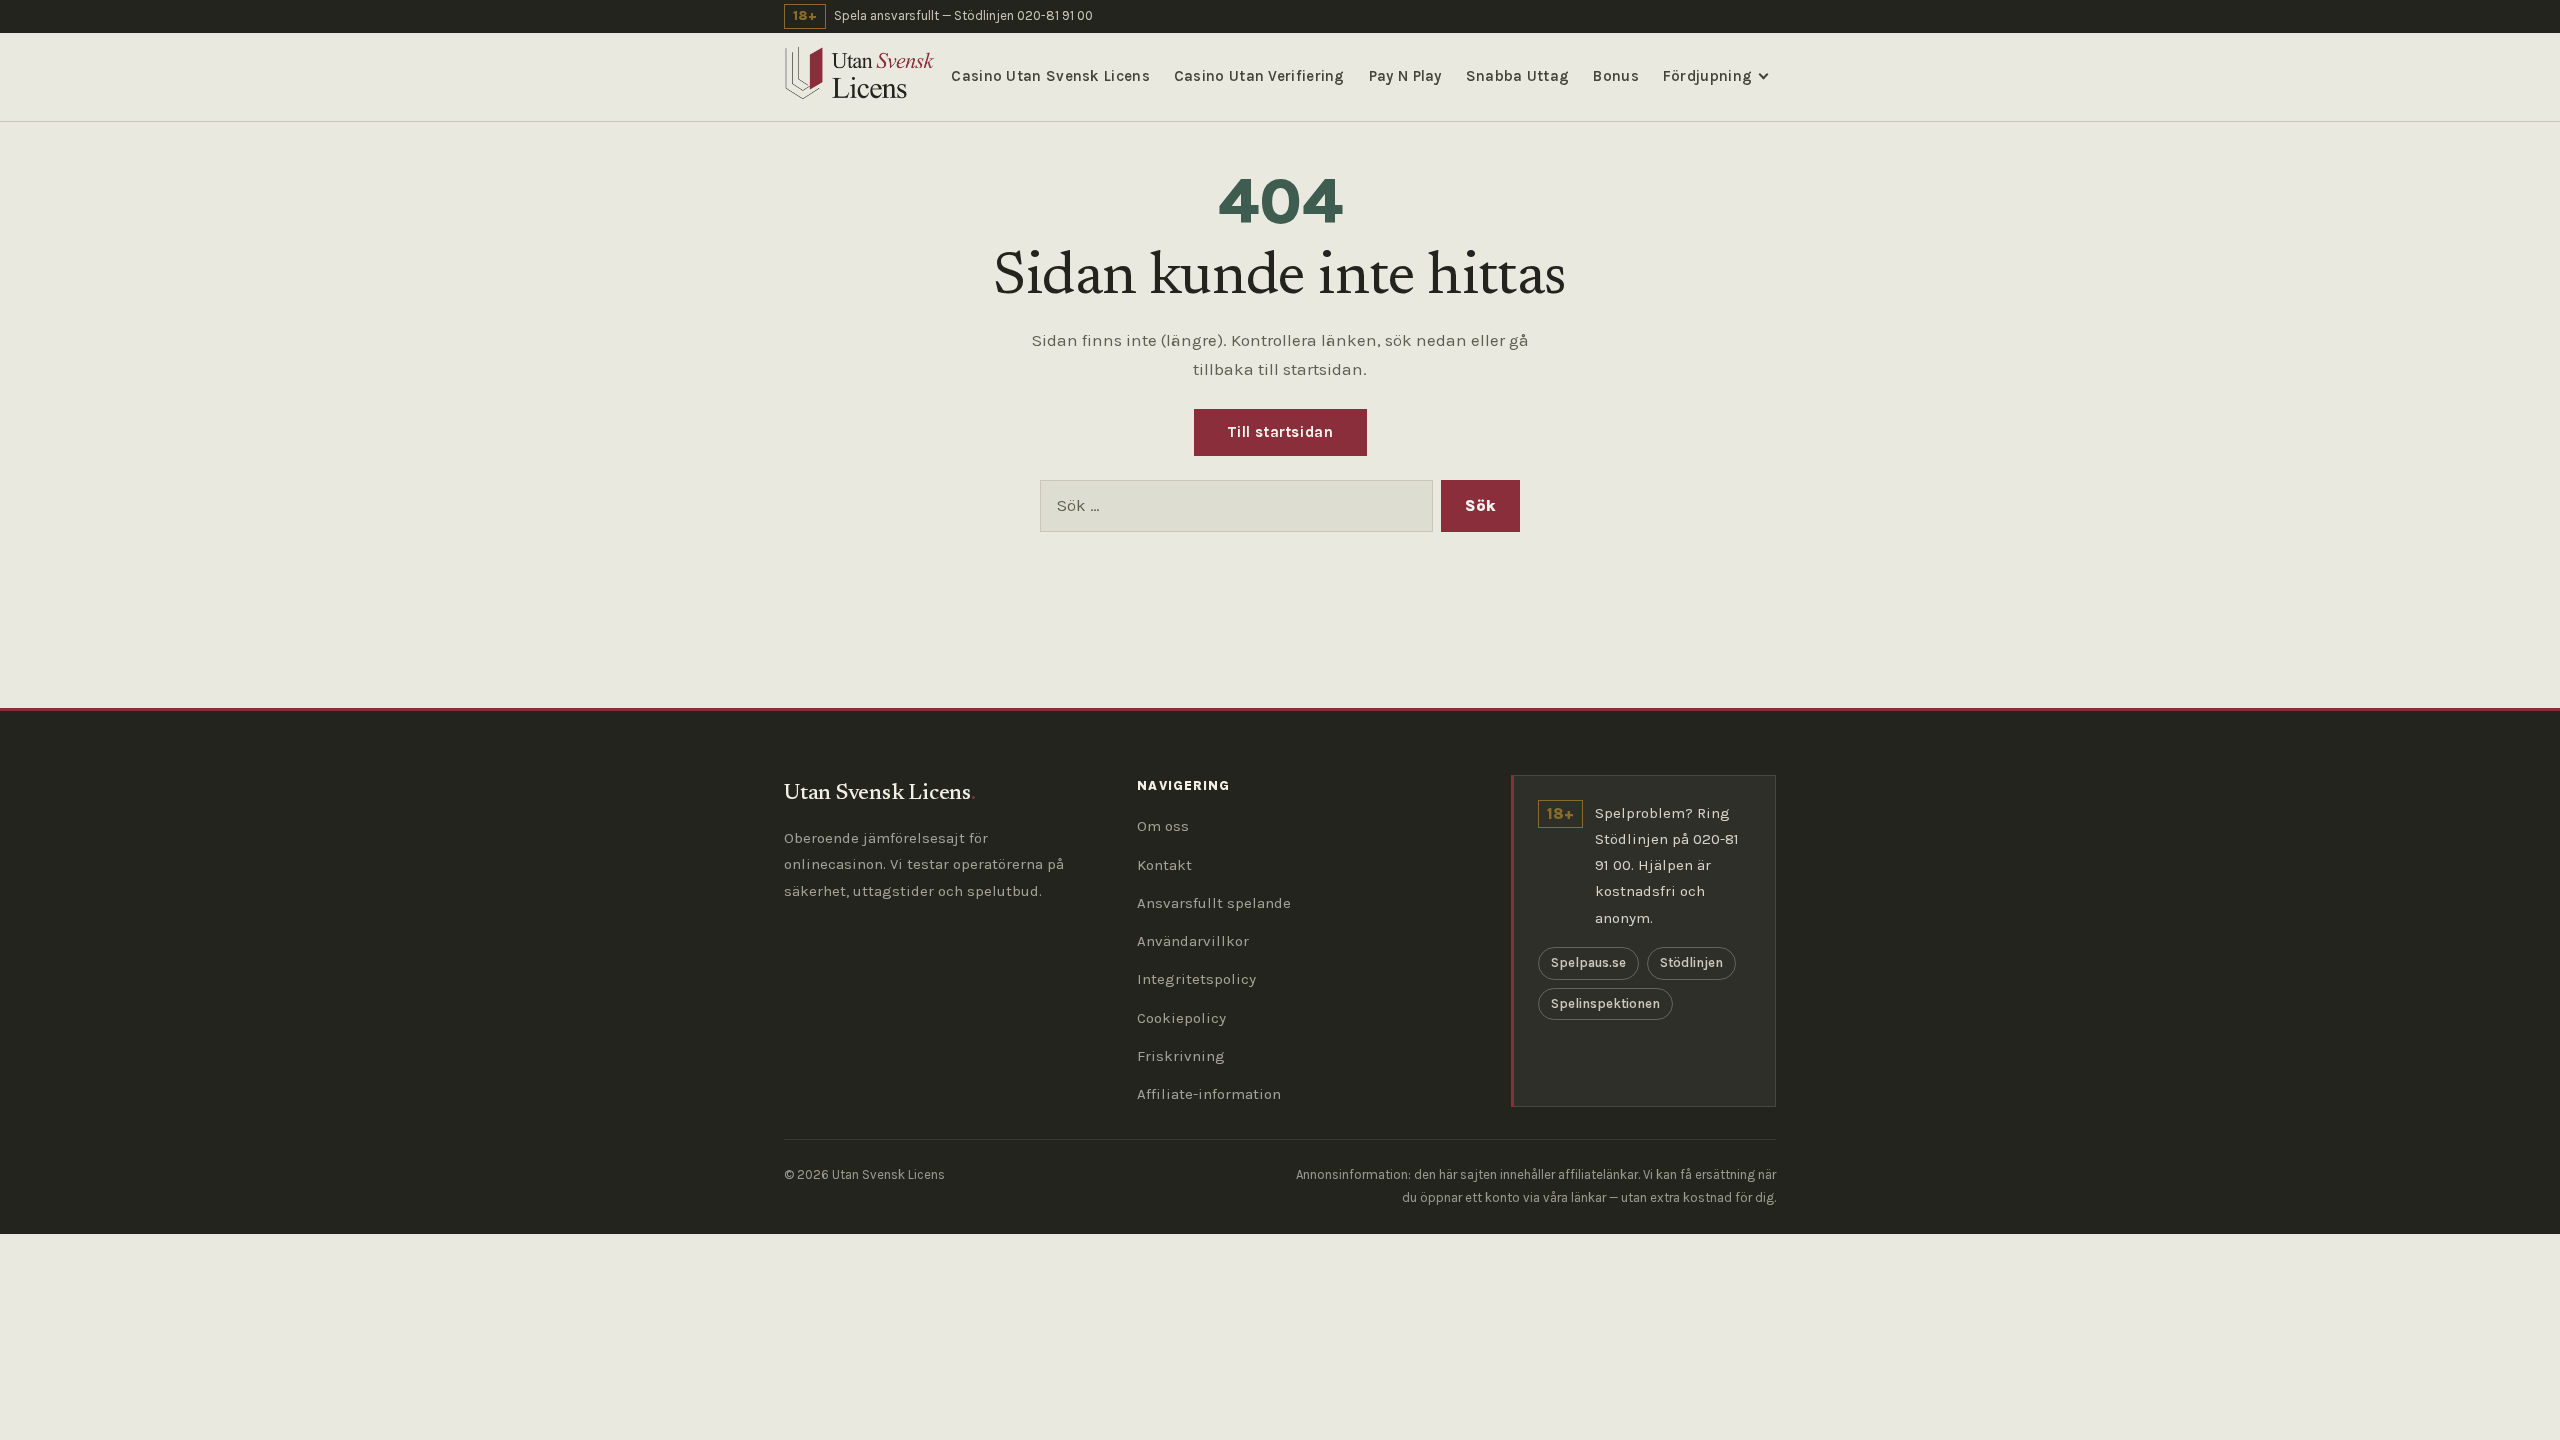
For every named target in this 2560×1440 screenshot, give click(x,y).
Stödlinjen (1691, 962)
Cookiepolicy (1181, 1018)
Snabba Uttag (1518, 76)
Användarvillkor (1193, 941)
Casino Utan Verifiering (1259, 76)
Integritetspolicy (1196, 979)
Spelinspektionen (1605, 1003)
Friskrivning (1181, 1056)
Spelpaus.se (1588, 962)
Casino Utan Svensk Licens (1050, 76)
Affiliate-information (1209, 1094)
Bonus (1616, 76)
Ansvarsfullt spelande (1214, 903)
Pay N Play (1405, 76)
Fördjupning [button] (1707, 76)
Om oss (1163, 826)
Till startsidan (1280, 432)
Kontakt (1164, 865)
